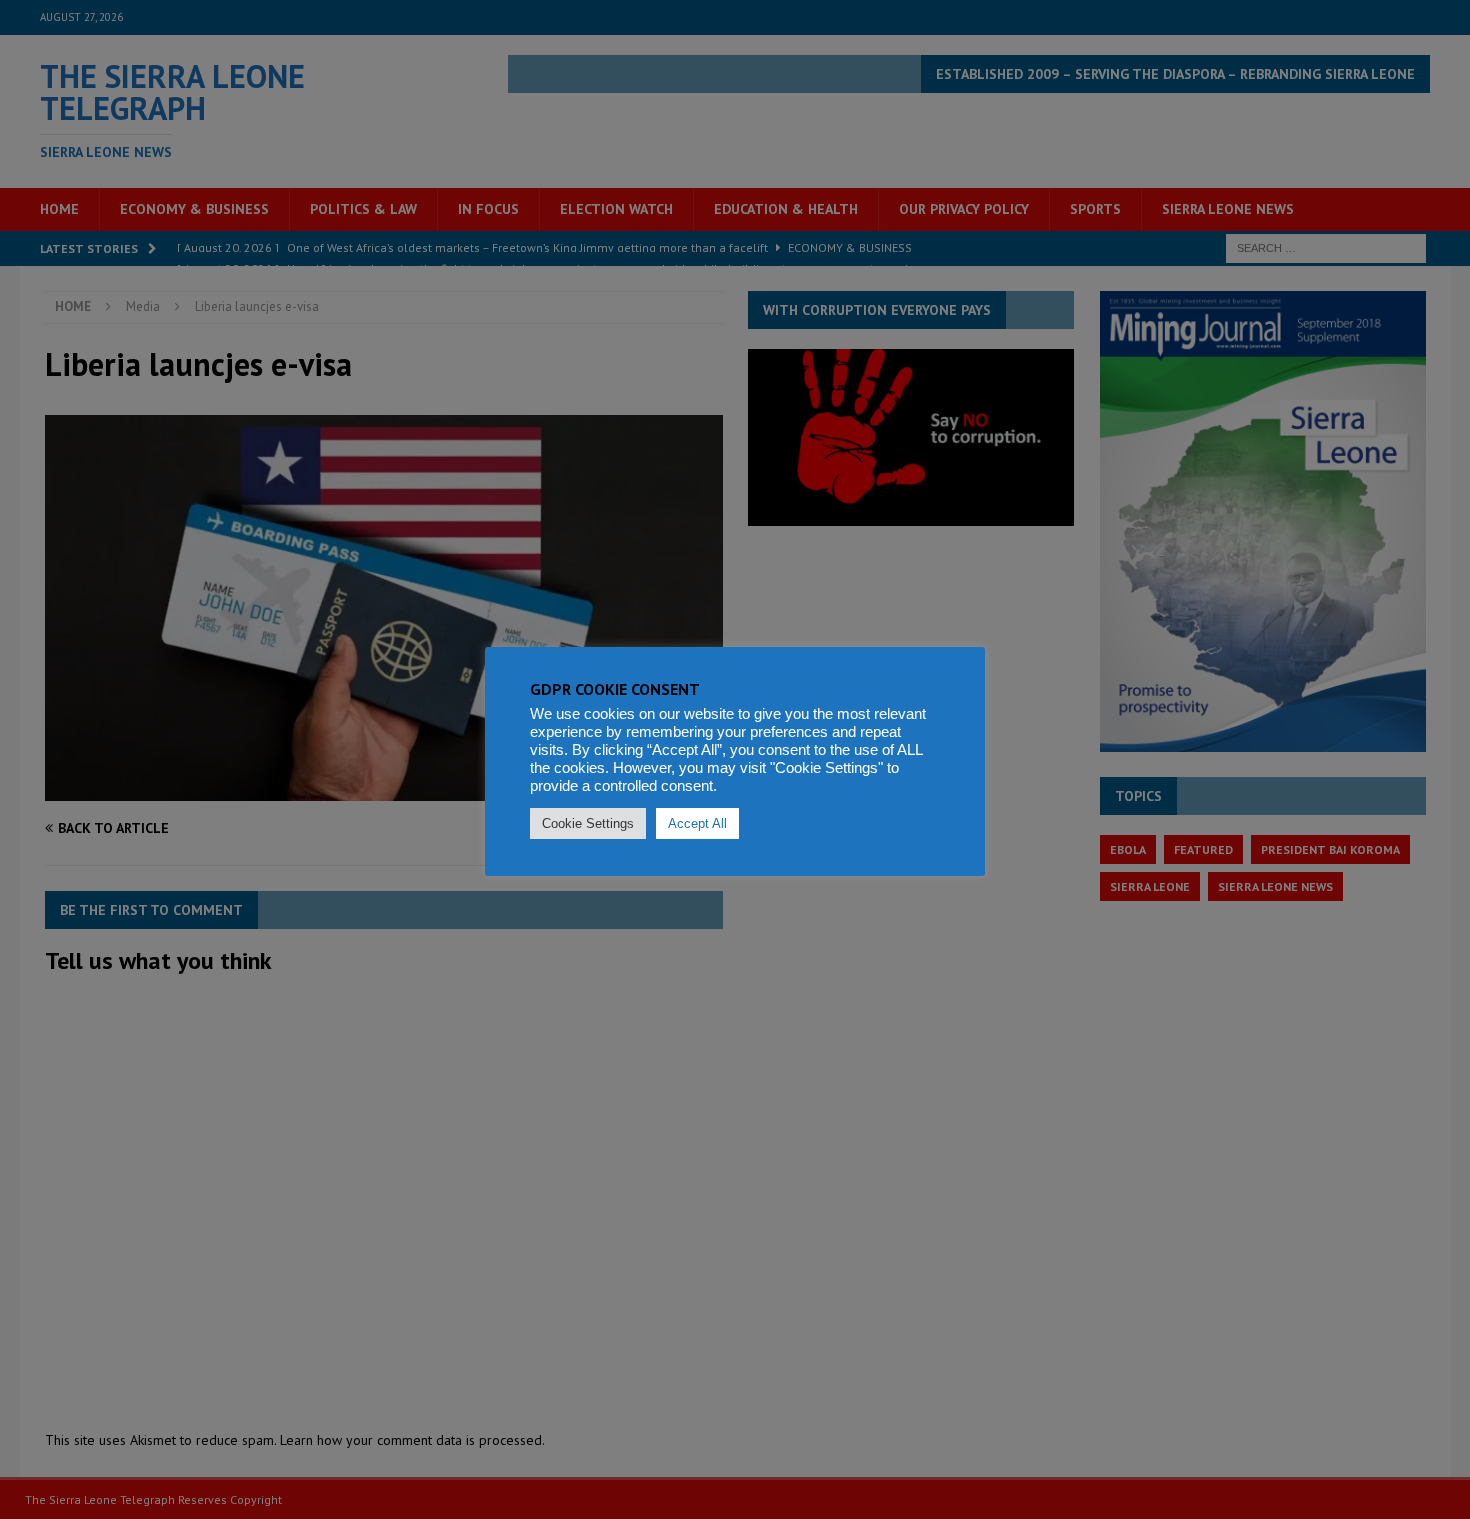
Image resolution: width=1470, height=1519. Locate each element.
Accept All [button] (697, 823)
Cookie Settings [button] (588, 823)
